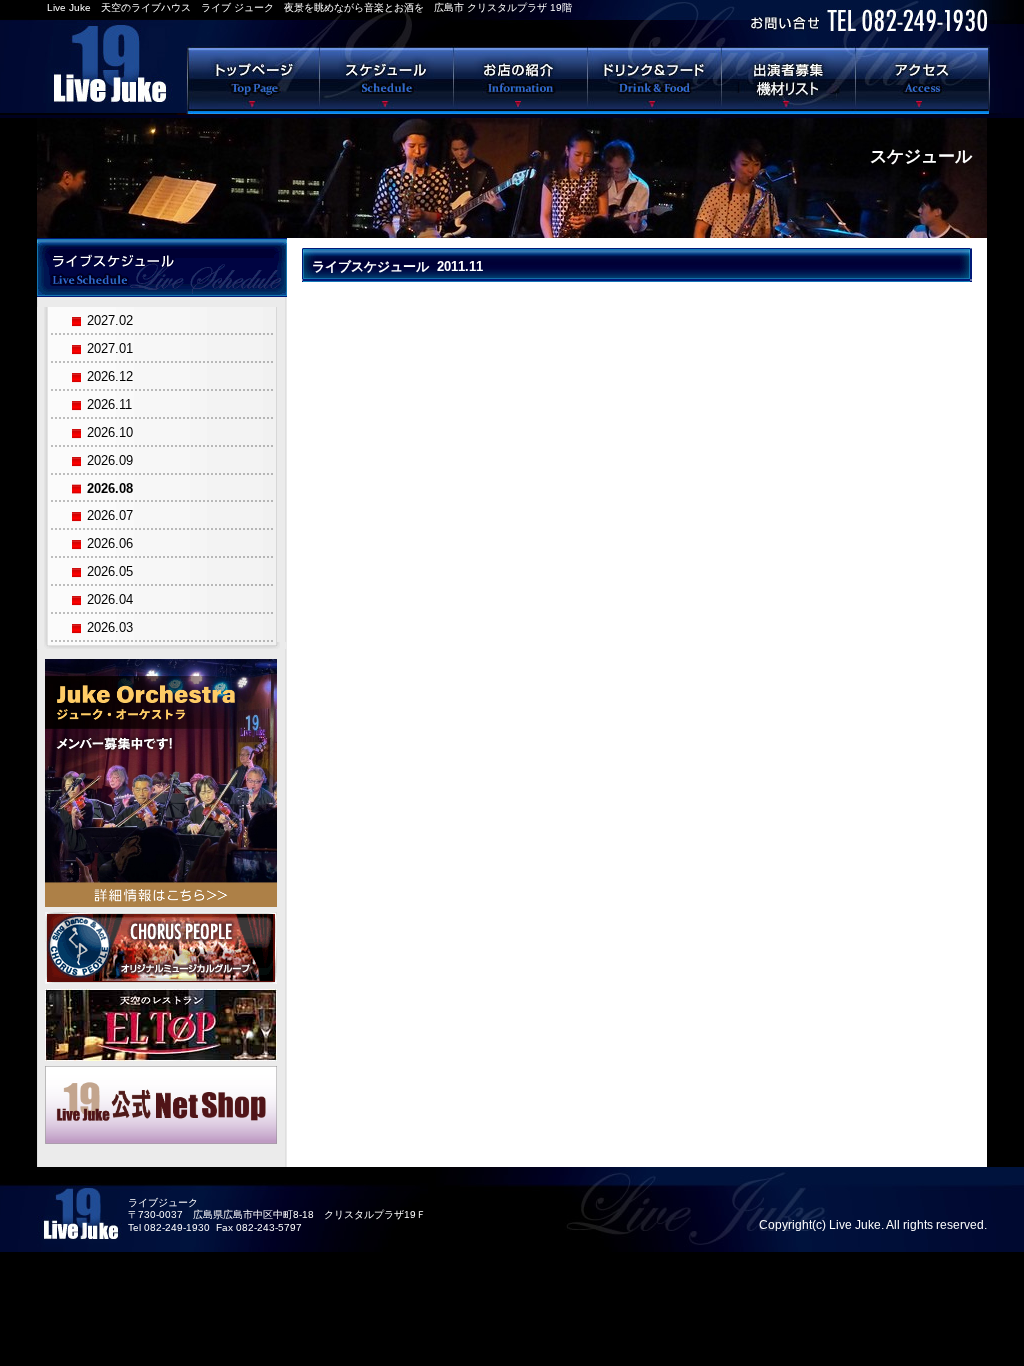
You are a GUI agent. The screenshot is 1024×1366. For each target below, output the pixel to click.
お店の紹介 (521, 79)
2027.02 (110, 320)
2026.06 (110, 543)
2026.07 (110, 515)
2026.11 (109, 404)
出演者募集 (789, 79)
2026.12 (110, 376)
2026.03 (110, 627)
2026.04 (110, 599)
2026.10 (110, 432)
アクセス (923, 79)
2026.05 (110, 571)
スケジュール (387, 79)
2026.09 (110, 460)
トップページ (253, 79)
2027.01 (110, 348)
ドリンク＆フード (655, 79)
